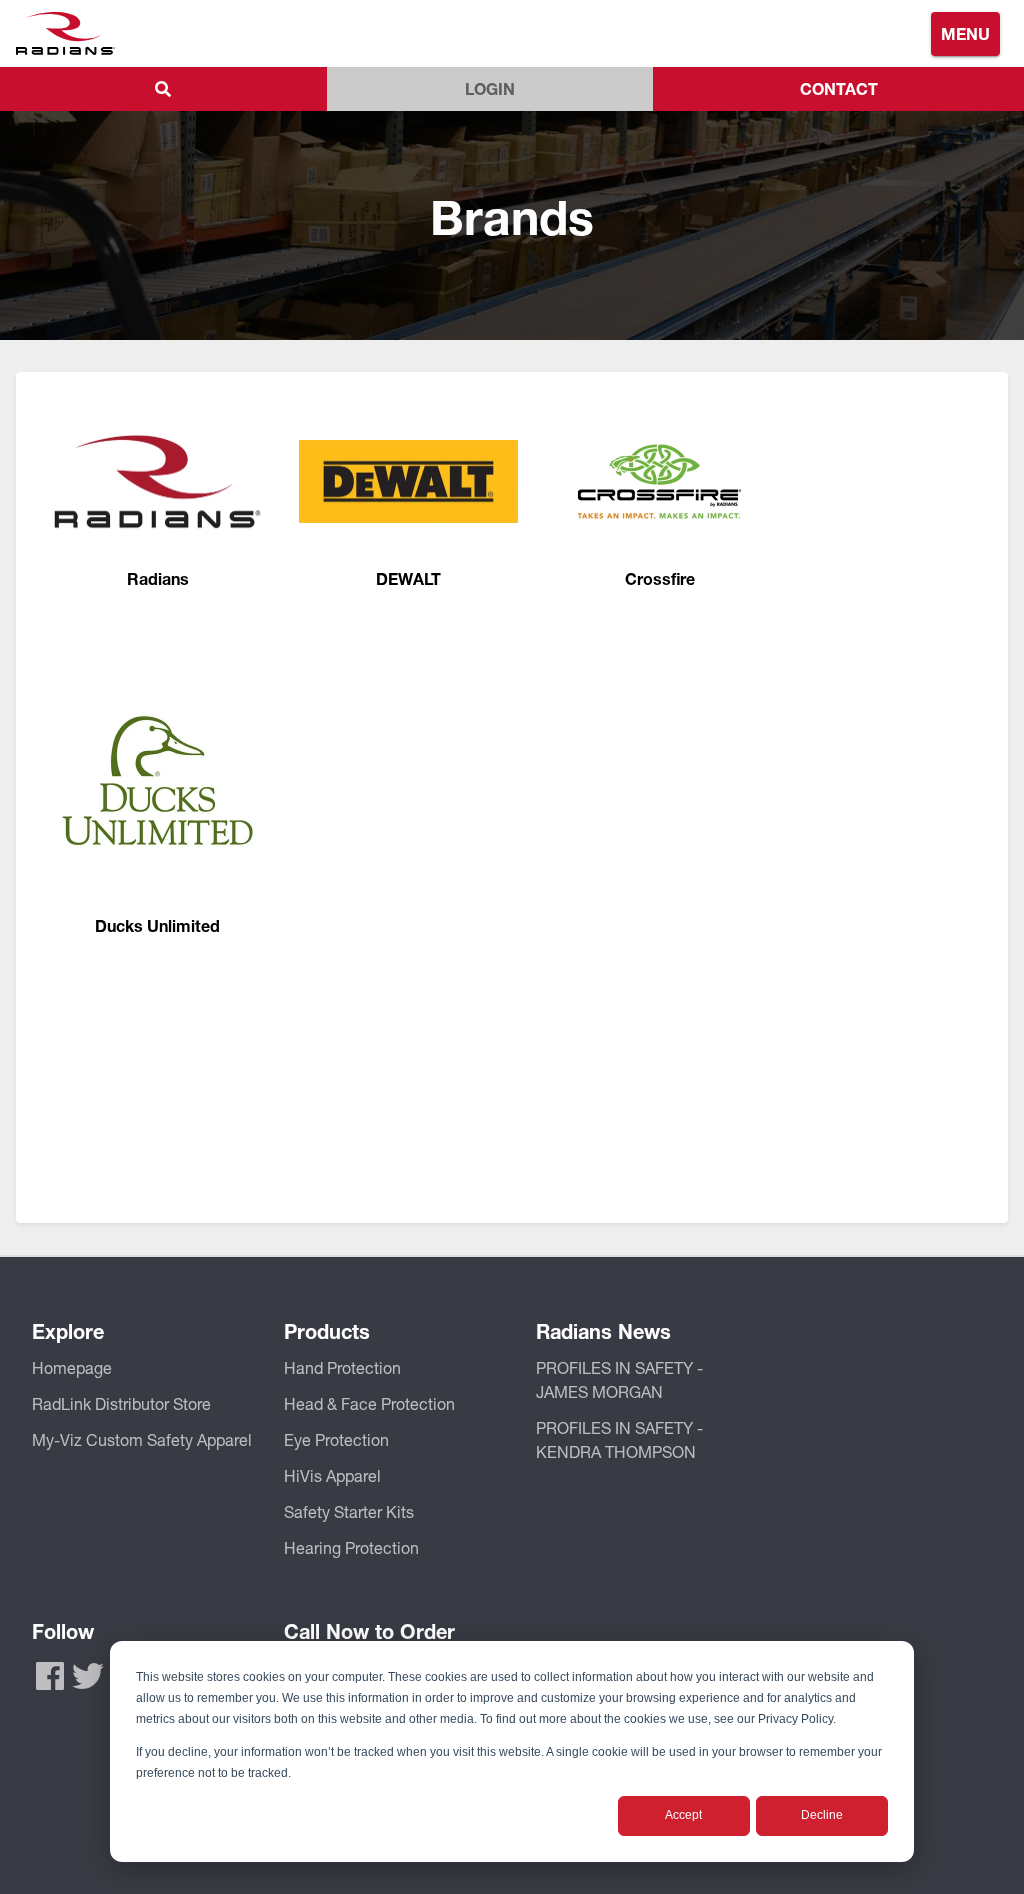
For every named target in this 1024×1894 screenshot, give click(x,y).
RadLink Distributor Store (121, 1403)
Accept (683, 1815)
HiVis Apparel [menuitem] (332, 1475)
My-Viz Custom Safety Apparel (142, 1439)
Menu (965, 33)
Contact (839, 88)
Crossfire (660, 578)
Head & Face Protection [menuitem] (369, 1403)
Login (490, 88)
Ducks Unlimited (157, 925)
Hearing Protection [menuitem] (351, 1547)
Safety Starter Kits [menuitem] (349, 1511)
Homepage (72, 1367)
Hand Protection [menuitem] (342, 1367)
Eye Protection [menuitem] (336, 1439)
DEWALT (408, 578)
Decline (822, 1815)
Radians (158, 578)
